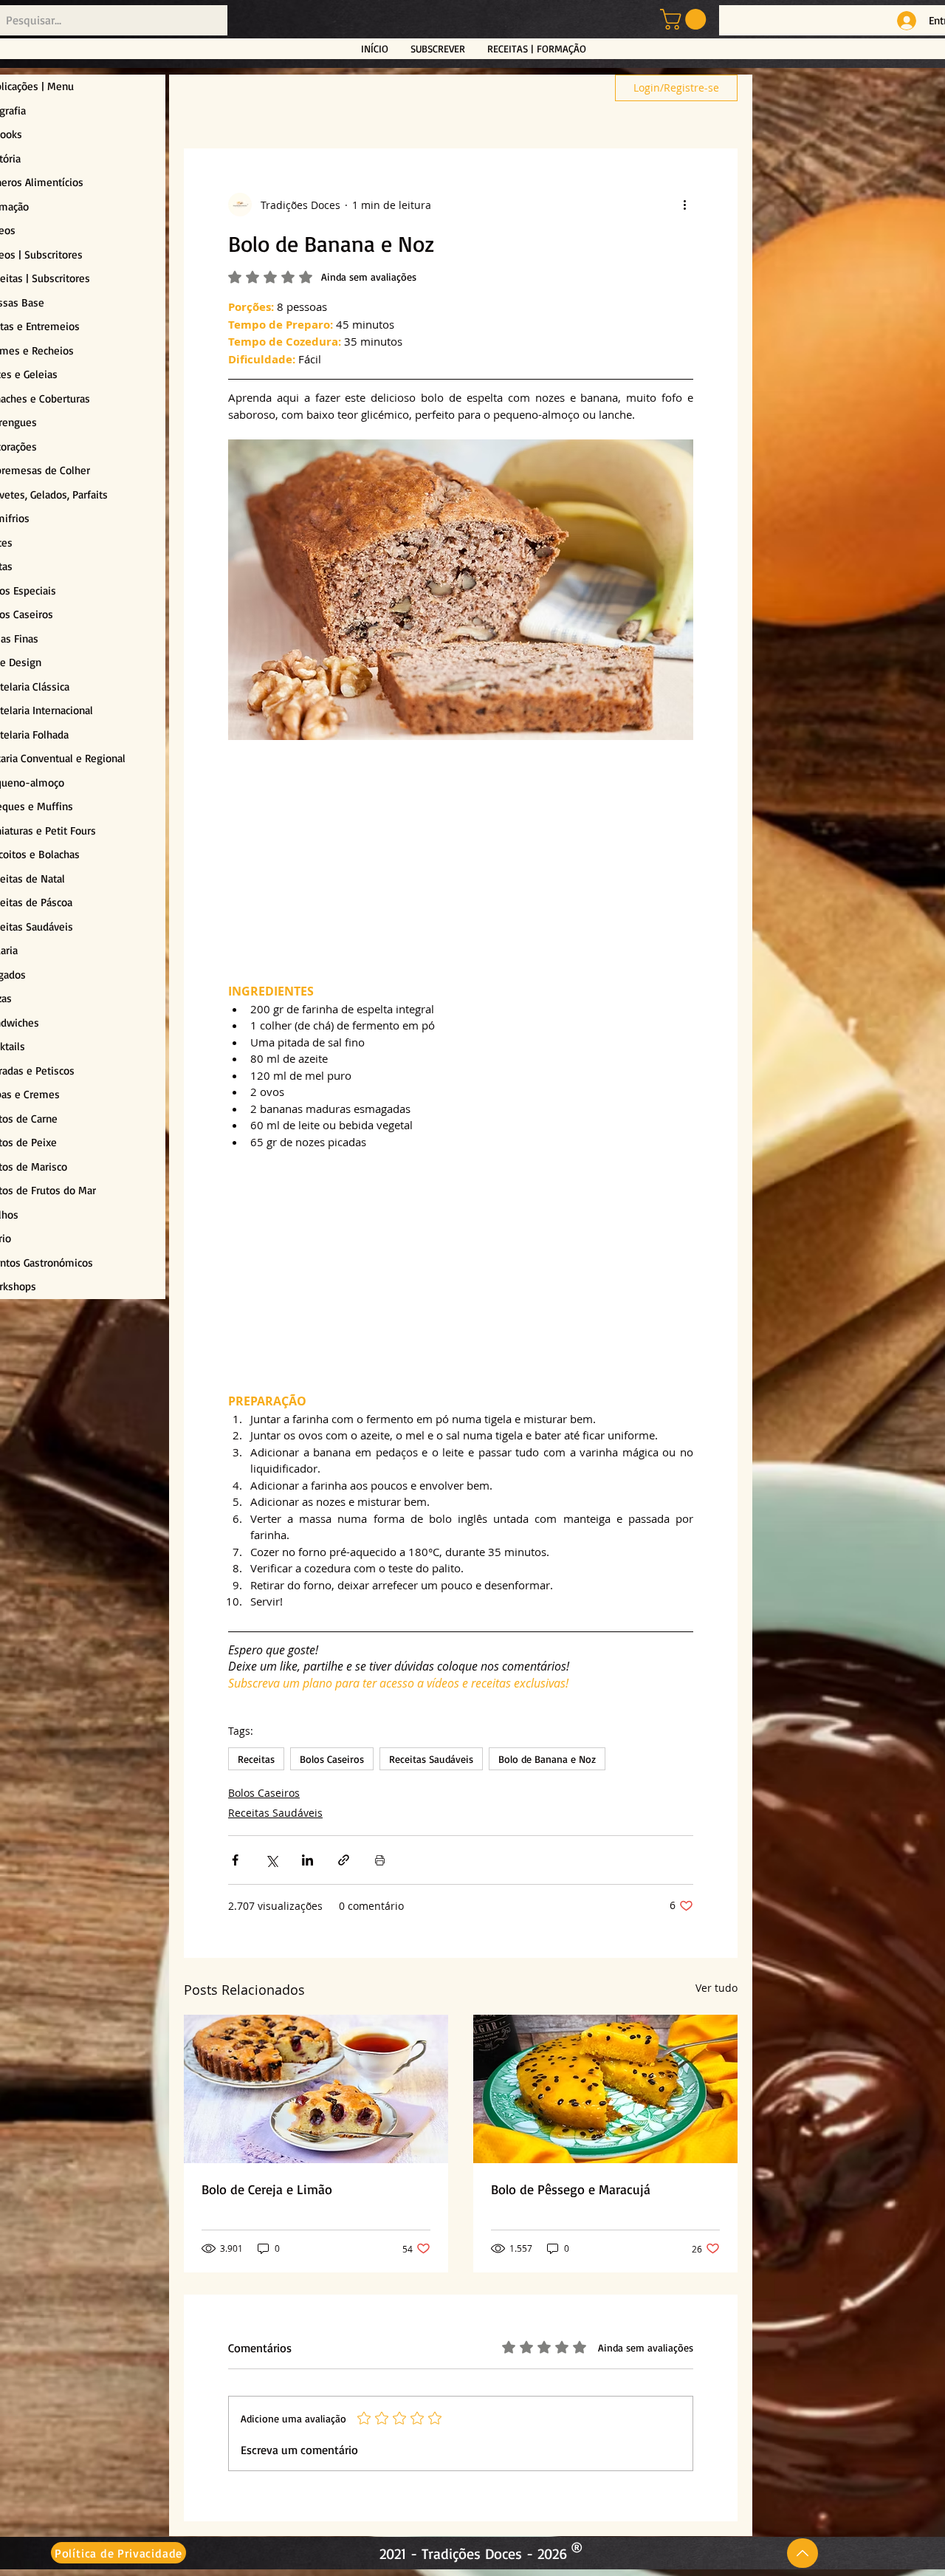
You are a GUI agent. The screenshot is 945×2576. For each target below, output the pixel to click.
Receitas (256, 1759)
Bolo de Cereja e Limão (267, 2189)
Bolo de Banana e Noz (547, 1759)
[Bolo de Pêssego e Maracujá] (605, 2089)
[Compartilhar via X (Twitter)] (271, 1860)
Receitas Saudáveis (431, 1759)
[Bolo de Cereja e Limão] (316, 2089)
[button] (685, 19)
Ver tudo (717, 1988)
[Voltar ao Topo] (803, 2553)
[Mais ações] (684, 205)
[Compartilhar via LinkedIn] (307, 1860)
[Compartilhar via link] (344, 1860)
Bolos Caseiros (332, 1759)
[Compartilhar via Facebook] (235, 1860)
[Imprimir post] (380, 1860)
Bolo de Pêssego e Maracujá (571, 2189)
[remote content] (461, 862)
